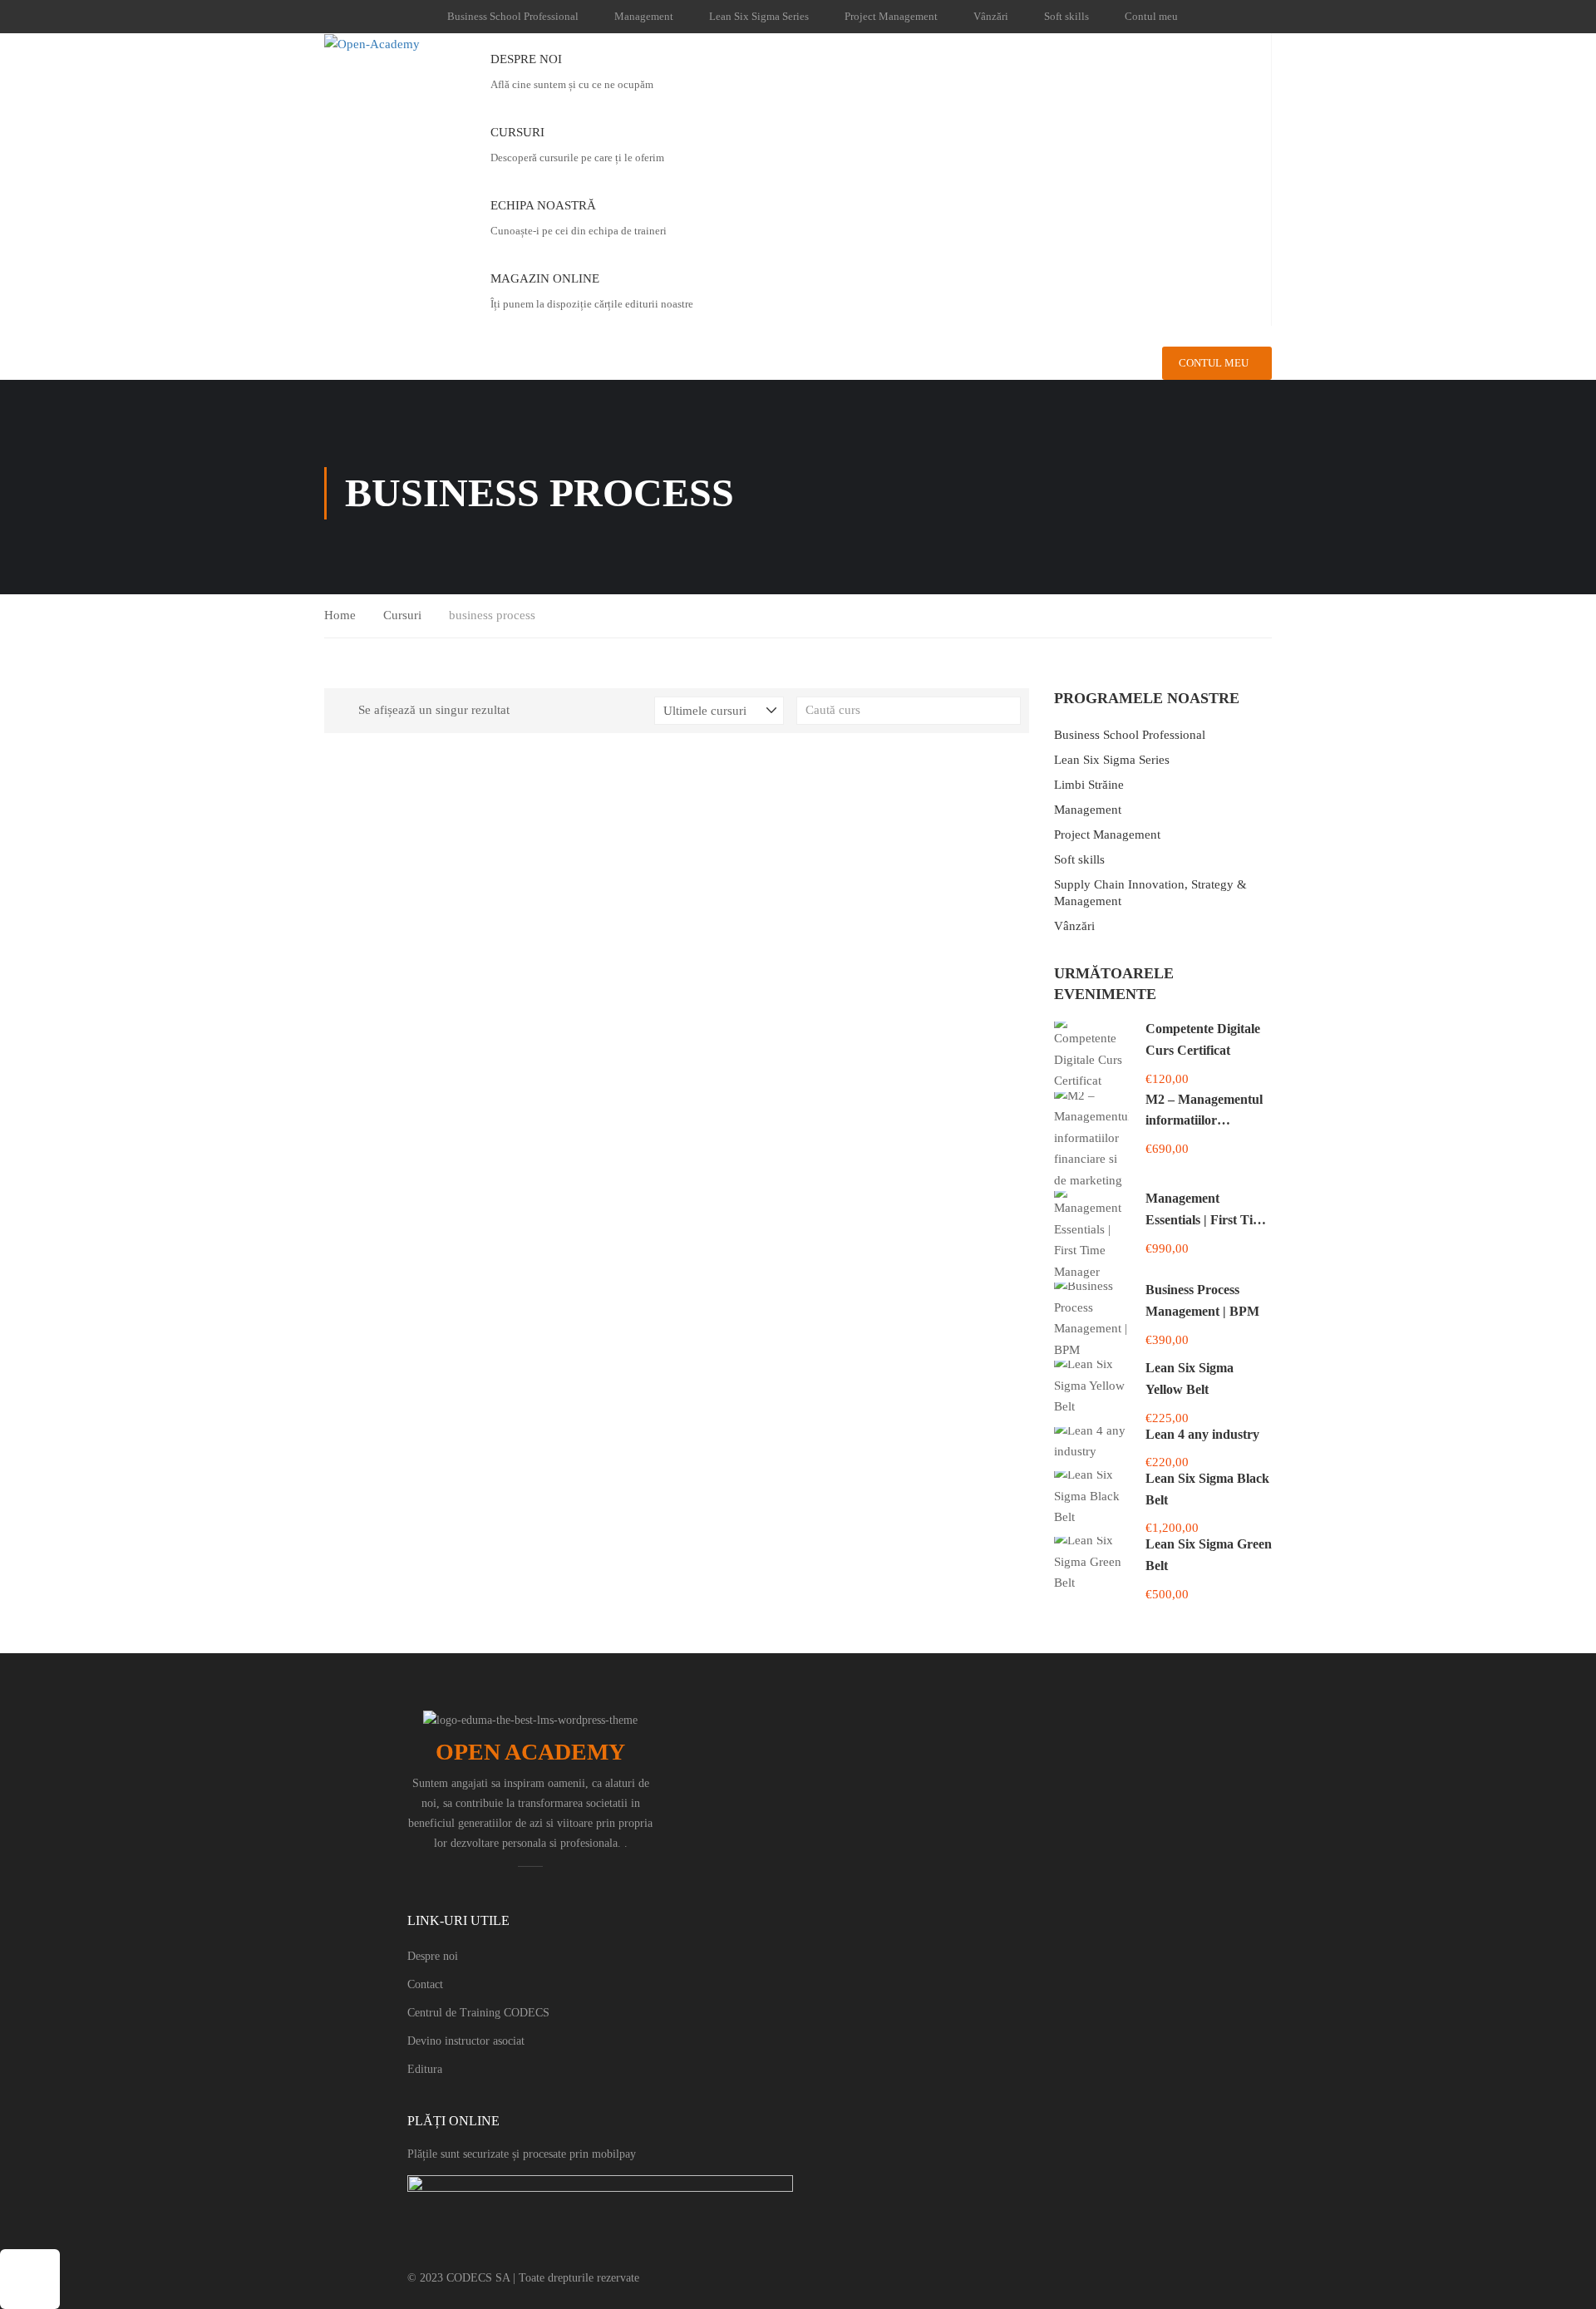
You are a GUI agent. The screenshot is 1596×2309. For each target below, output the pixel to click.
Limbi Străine (1089, 785)
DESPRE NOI (526, 59)
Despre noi (433, 1956)
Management (644, 16)
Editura (425, 2069)
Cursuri (402, 615)
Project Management (891, 16)
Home (340, 615)
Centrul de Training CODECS (478, 2013)
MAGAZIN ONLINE (545, 278)
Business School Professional (513, 16)
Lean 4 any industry (1202, 1434)
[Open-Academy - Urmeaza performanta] (395, 44)
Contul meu (1151, 16)
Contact (425, 1984)
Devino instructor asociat (466, 2041)
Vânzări (991, 16)
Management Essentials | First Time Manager (1207, 1219)
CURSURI (517, 132)
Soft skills (1066, 16)
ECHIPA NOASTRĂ (543, 205)
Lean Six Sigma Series (759, 16)
